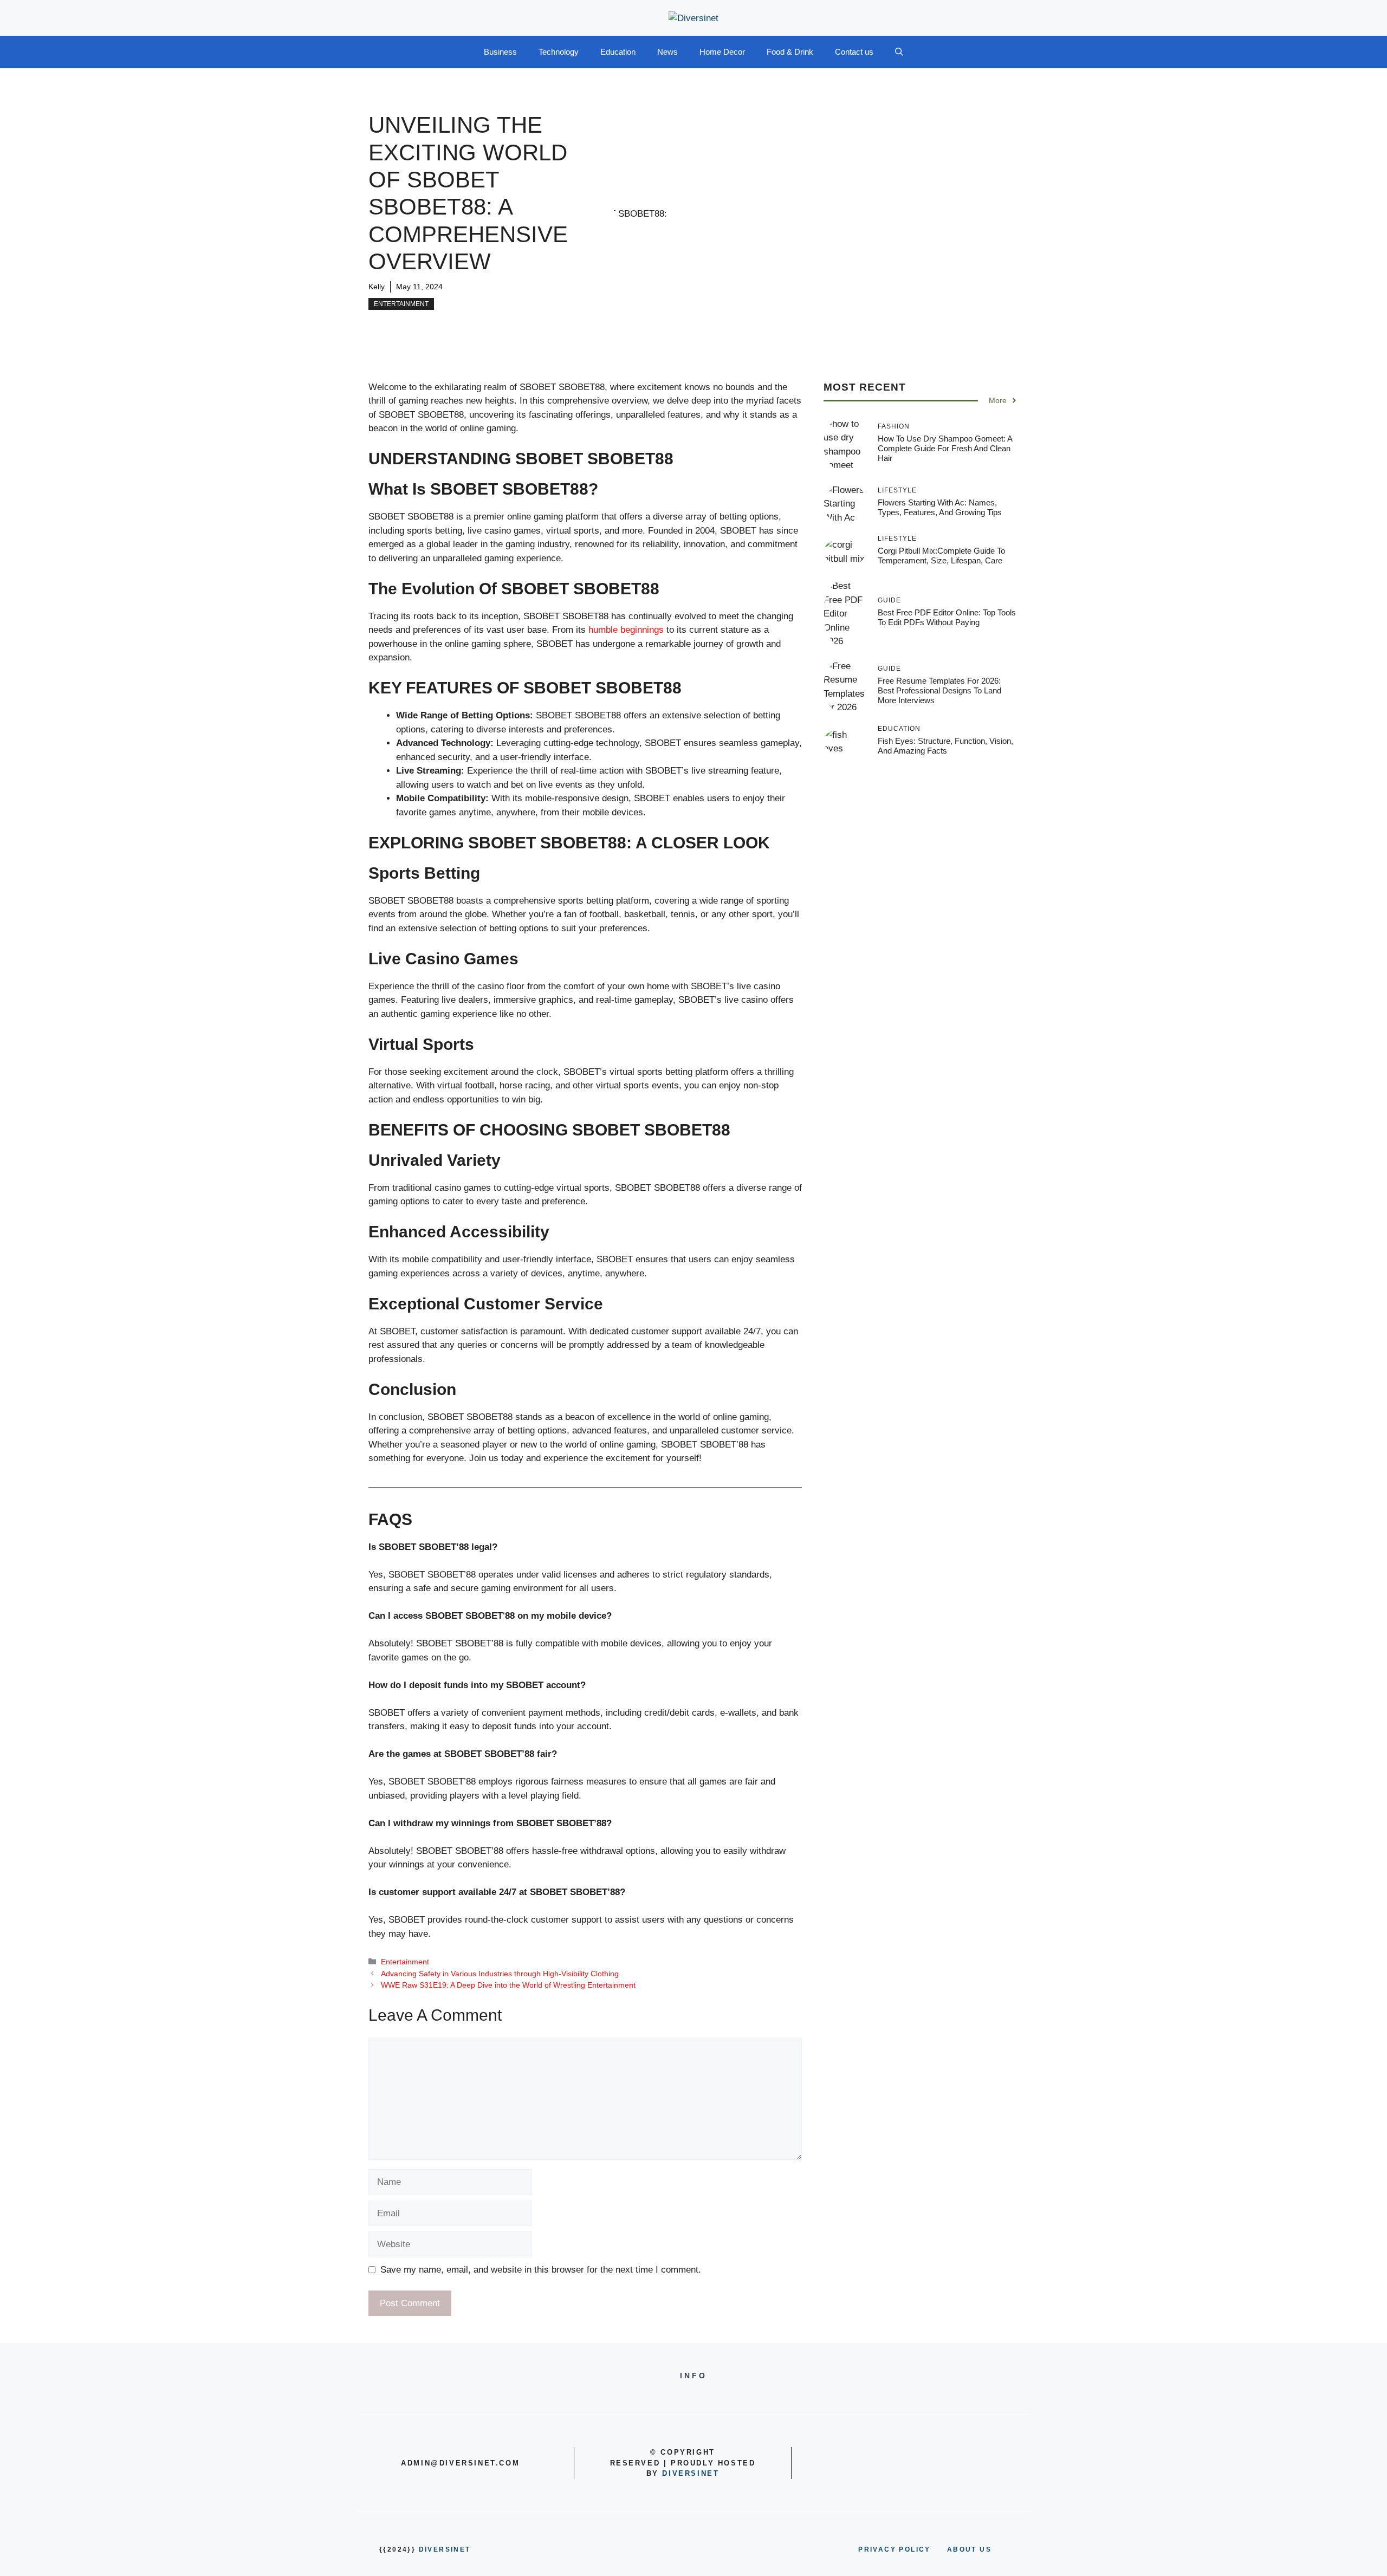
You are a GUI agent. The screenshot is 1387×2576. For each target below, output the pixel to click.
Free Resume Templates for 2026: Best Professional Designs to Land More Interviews (939, 690)
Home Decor (722, 52)
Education (618, 52)
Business (500, 52)
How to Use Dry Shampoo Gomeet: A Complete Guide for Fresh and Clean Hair (945, 448)
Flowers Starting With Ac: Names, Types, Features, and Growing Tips (940, 507)
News (667, 52)
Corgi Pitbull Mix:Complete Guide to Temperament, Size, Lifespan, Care (941, 556)
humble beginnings (625, 630)
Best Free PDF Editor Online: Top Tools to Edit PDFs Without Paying (947, 617)
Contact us (854, 52)
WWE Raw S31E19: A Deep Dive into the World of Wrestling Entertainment (508, 1985)
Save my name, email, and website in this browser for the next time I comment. (541, 2270)
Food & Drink (790, 52)
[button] (899, 52)
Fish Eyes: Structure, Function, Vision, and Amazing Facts (945, 745)
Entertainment (401, 304)
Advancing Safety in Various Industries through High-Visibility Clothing (500, 1974)
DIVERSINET (691, 2473)
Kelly (377, 287)
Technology (559, 52)
